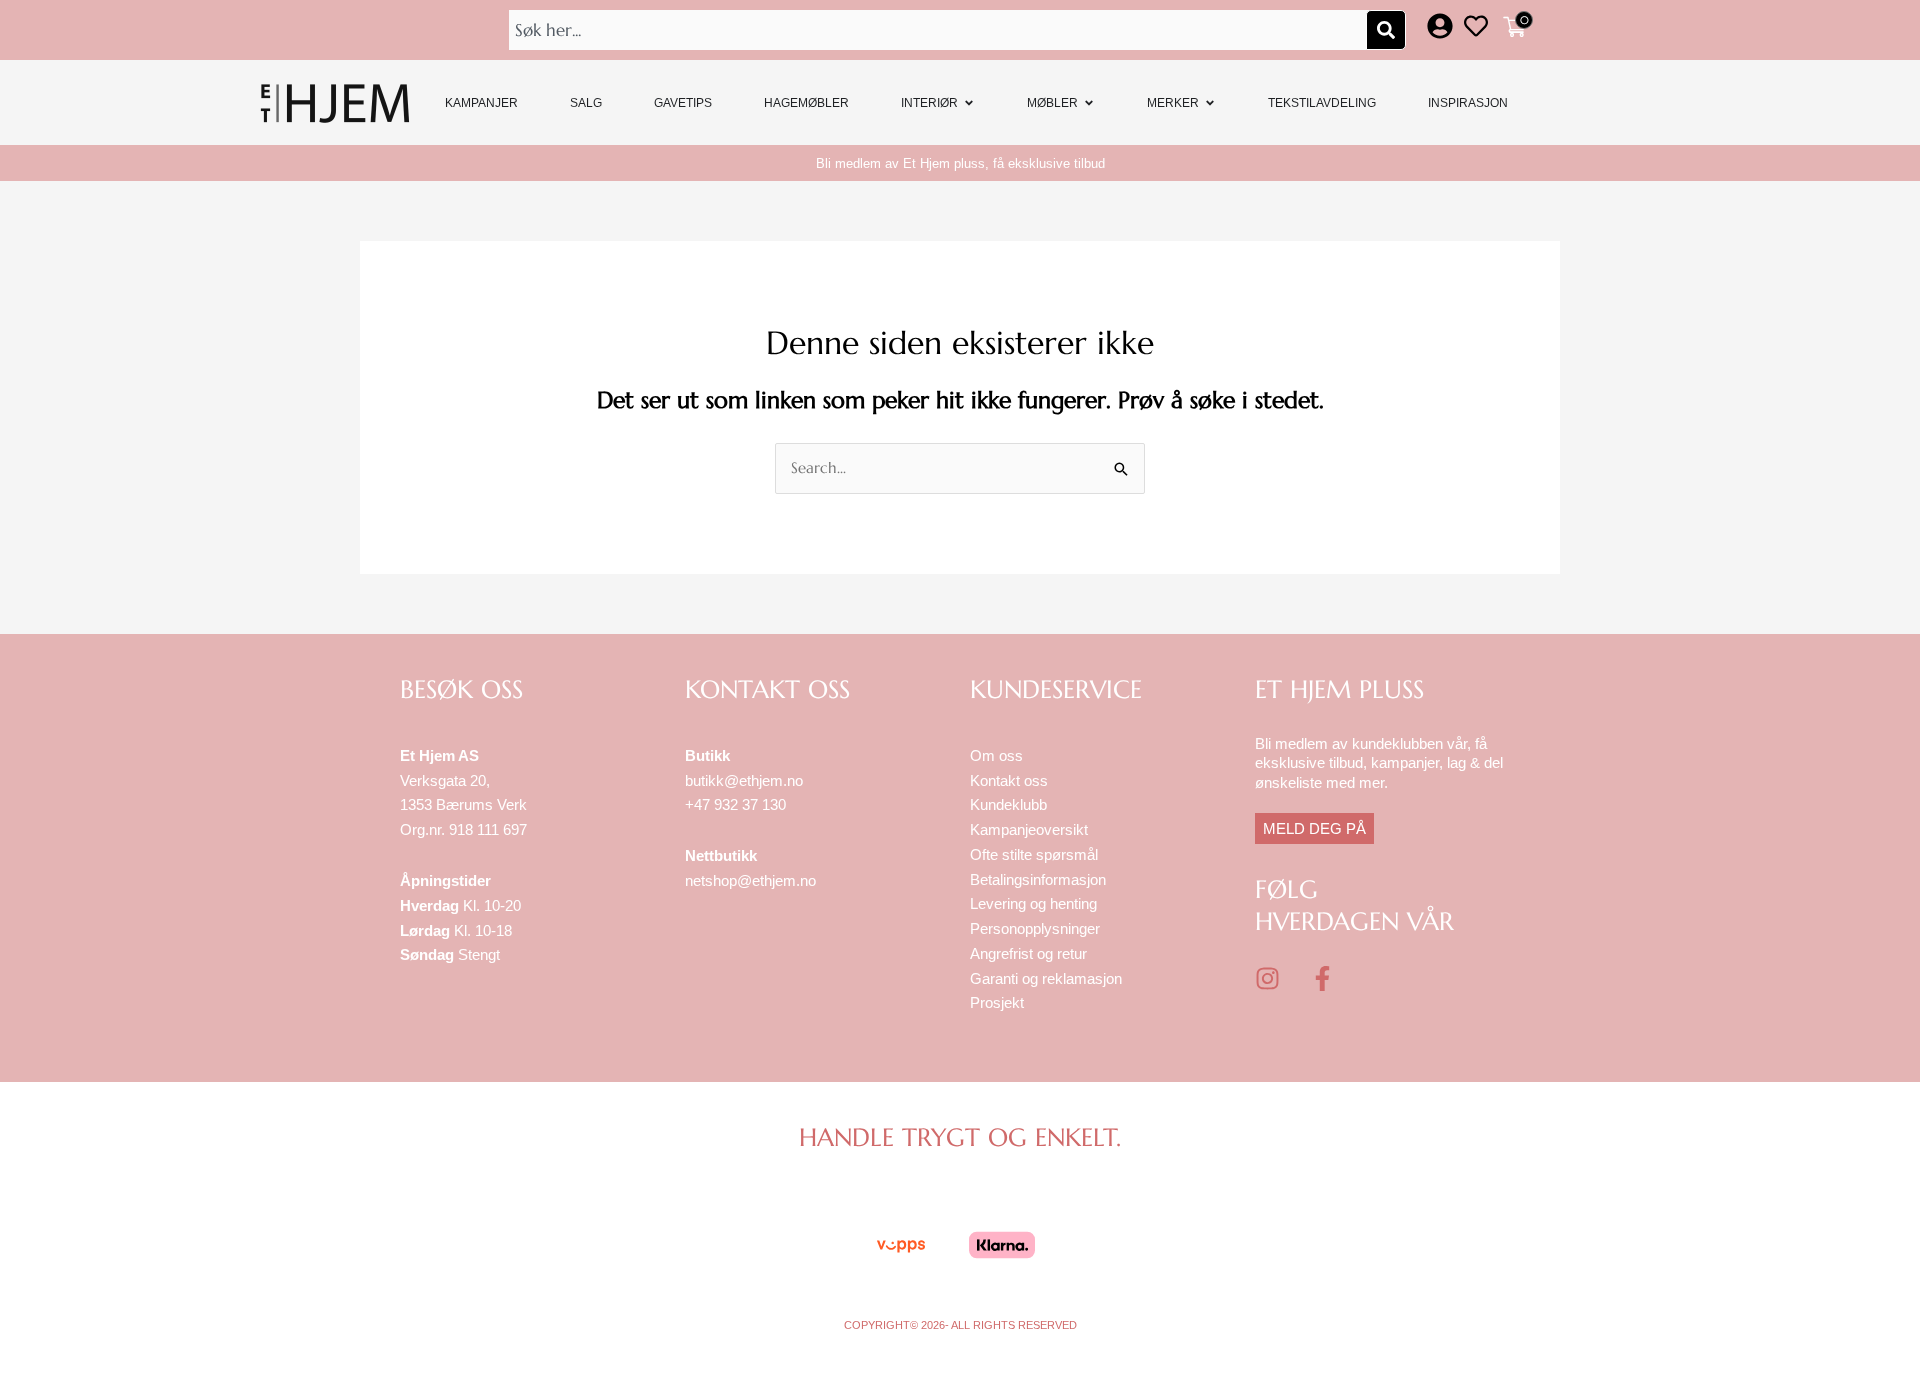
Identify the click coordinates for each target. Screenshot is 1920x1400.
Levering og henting (1035, 903)
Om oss (996, 755)
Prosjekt (997, 1002)
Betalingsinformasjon (1040, 879)
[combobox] (940, 30)
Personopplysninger (1035, 928)
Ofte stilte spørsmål (1034, 854)
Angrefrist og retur (1028, 953)
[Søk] (1386, 30)
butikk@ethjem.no (744, 780)
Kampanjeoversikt (1029, 829)
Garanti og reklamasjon (1046, 978)
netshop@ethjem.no (750, 880)
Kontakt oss (1009, 780)
